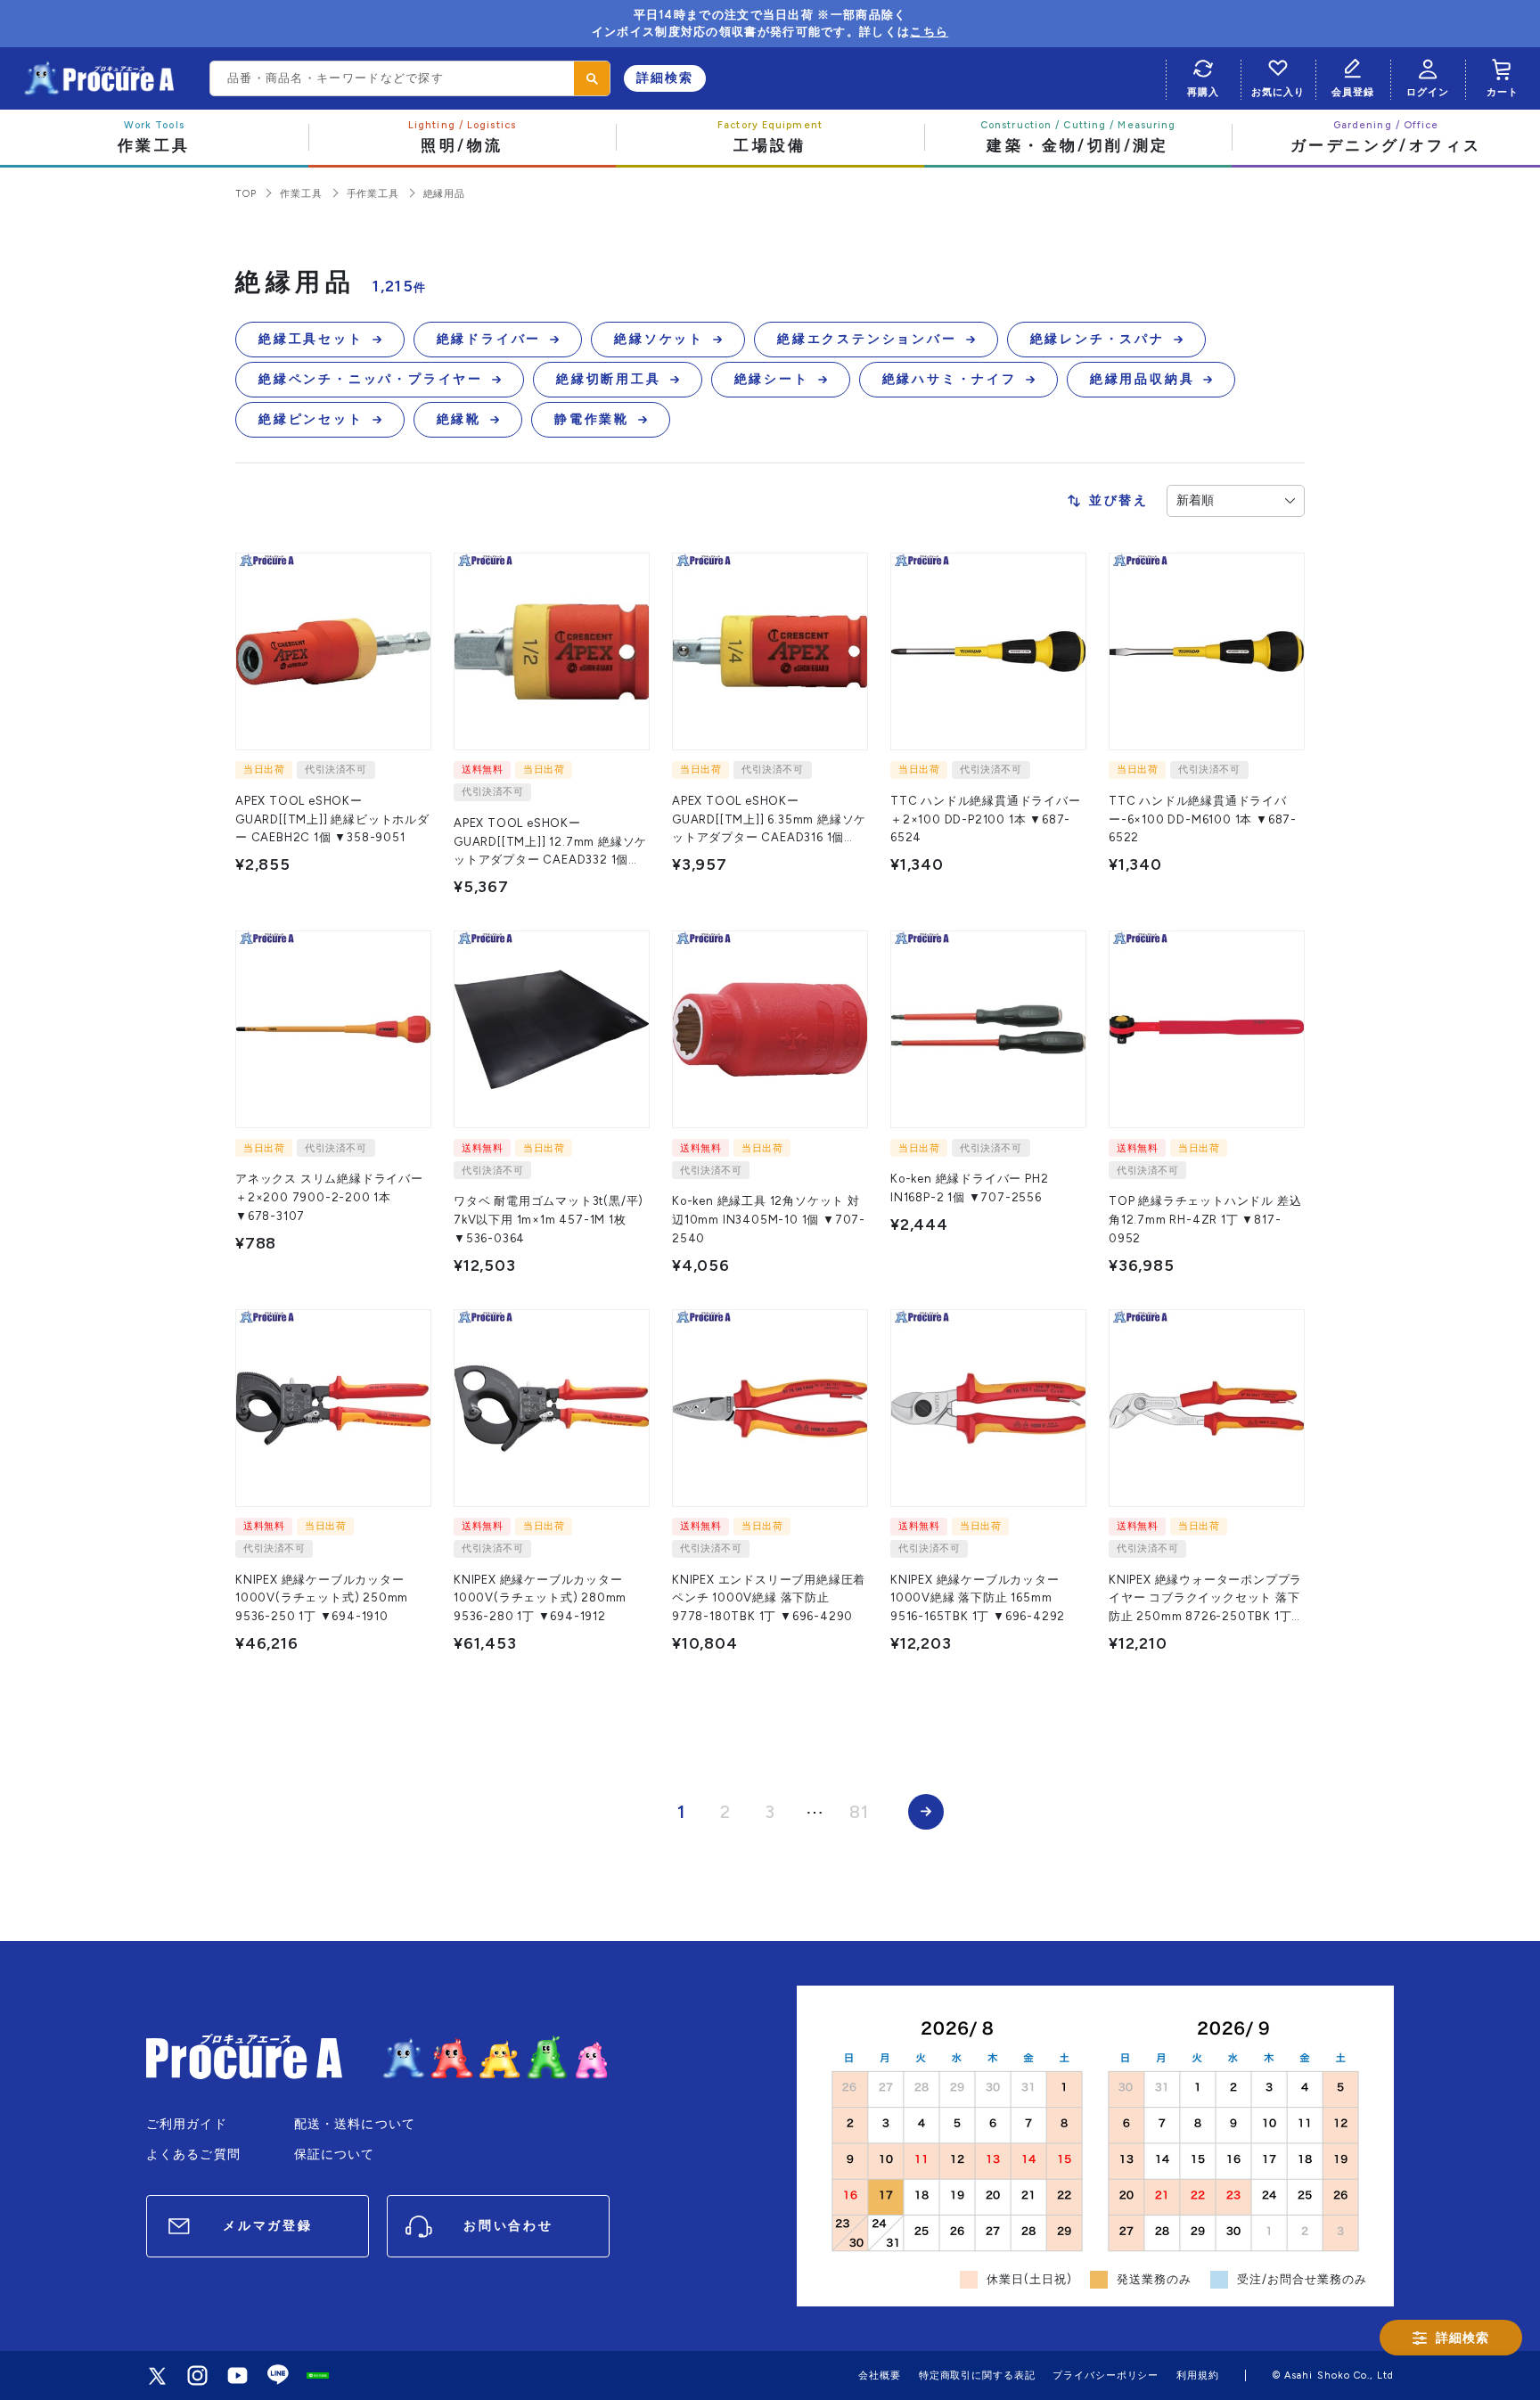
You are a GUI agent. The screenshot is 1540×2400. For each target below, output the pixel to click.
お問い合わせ (508, 2226)
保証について (335, 2154)
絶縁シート (772, 379)
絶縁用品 (444, 194)
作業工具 (301, 194)
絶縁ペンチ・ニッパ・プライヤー (371, 379)
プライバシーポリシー (1106, 2375)
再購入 (1203, 92)
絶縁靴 (459, 419)
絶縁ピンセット (311, 419)
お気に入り (1278, 92)
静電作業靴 (592, 419)
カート (1503, 92)
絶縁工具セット (311, 339)
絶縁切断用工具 (609, 379)
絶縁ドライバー (489, 339)
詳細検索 (665, 78)
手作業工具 (373, 194)
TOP (246, 194)
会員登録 (1353, 92)
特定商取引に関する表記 (977, 2375)
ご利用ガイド (187, 2124)
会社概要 (880, 2375)
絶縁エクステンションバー (867, 339)
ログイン (1428, 92)
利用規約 (1198, 2375)
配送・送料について (355, 2124)
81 (859, 1812)
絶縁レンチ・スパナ (1098, 339)
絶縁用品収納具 (1143, 379)
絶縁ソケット (659, 339)
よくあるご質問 (193, 2154)
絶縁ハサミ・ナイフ (950, 379)
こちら (929, 32)
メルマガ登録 (268, 2226)
